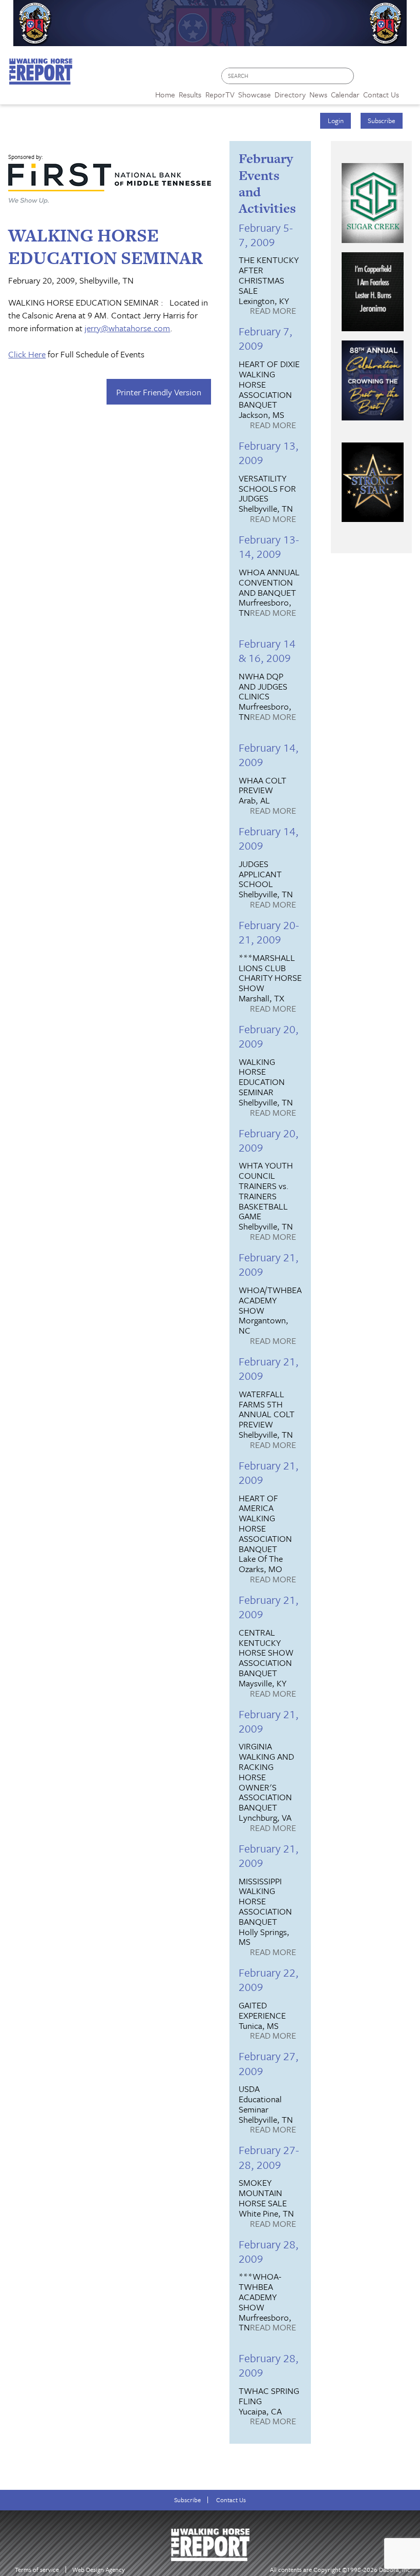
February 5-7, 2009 (266, 235)
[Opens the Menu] (409, 91)
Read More (273, 311)
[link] (165, 92)
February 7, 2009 (266, 338)
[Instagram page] (406, 79)
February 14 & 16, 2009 (267, 650)
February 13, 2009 (269, 452)
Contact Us (231, 2500)
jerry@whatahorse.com (127, 328)
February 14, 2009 (269, 754)
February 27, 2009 (269, 2063)
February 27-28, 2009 (269, 2157)
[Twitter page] (386, 79)
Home (165, 94)
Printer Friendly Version (159, 392)
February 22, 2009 (269, 1979)
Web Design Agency (99, 2570)
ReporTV (220, 94)
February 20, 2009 (269, 1036)
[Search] (347, 76)
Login (336, 120)
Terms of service (37, 2570)
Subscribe (382, 120)
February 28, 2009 (269, 2251)
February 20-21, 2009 (269, 932)
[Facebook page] (367, 79)
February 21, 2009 (269, 1264)
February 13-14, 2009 (269, 546)
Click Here (27, 354)
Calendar (345, 94)
